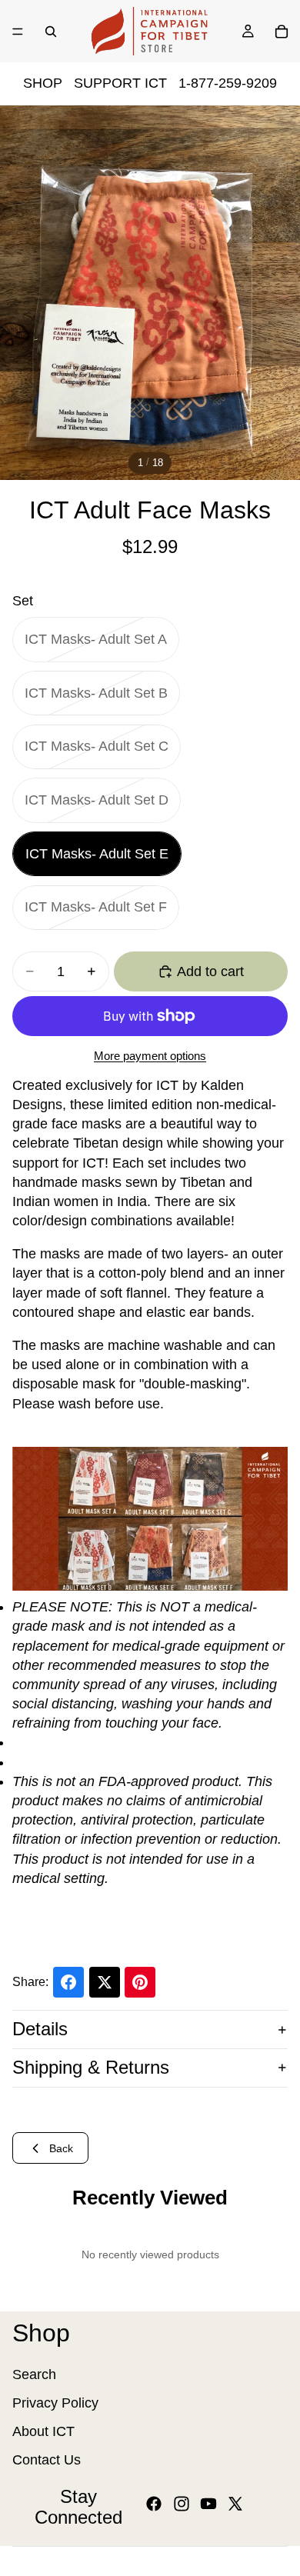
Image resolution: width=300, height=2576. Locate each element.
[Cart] (282, 32)
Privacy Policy (55, 2403)
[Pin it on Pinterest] (140, 1982)
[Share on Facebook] (68, 1982)
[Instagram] (182, 2504)
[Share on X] (105, 1982)
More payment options (150, 1056)
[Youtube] (208, 2504)
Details (40, 2029)
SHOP (43, 83)
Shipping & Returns (91, 2067)
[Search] (51, 32)
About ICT (43, 2431)
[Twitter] (235, 2504)
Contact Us (47, 2460)
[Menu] (18, 32)
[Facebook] (154, 2504)
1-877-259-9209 (228, 83)
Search (34, 2374)
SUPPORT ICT (120, 83)
